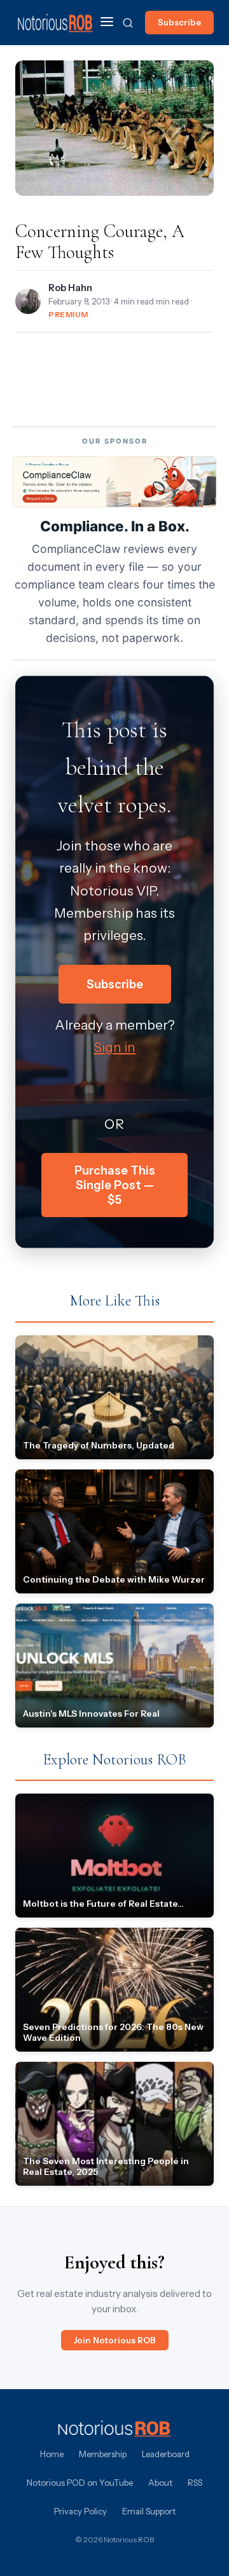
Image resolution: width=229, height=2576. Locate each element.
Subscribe (179, 22)
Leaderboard (166, 2454)
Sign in (114, 1047)
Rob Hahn (70, 288)
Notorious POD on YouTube (80, 2483)
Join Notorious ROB (115, 2340)
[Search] (128, 23)
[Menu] (107, 23)
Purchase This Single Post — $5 (115, 1185)
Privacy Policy (80, 2511)
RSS (195, 2483)
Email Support (149, 2511)
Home (52, 2454)
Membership (103, 2454)
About (160, 2483)
